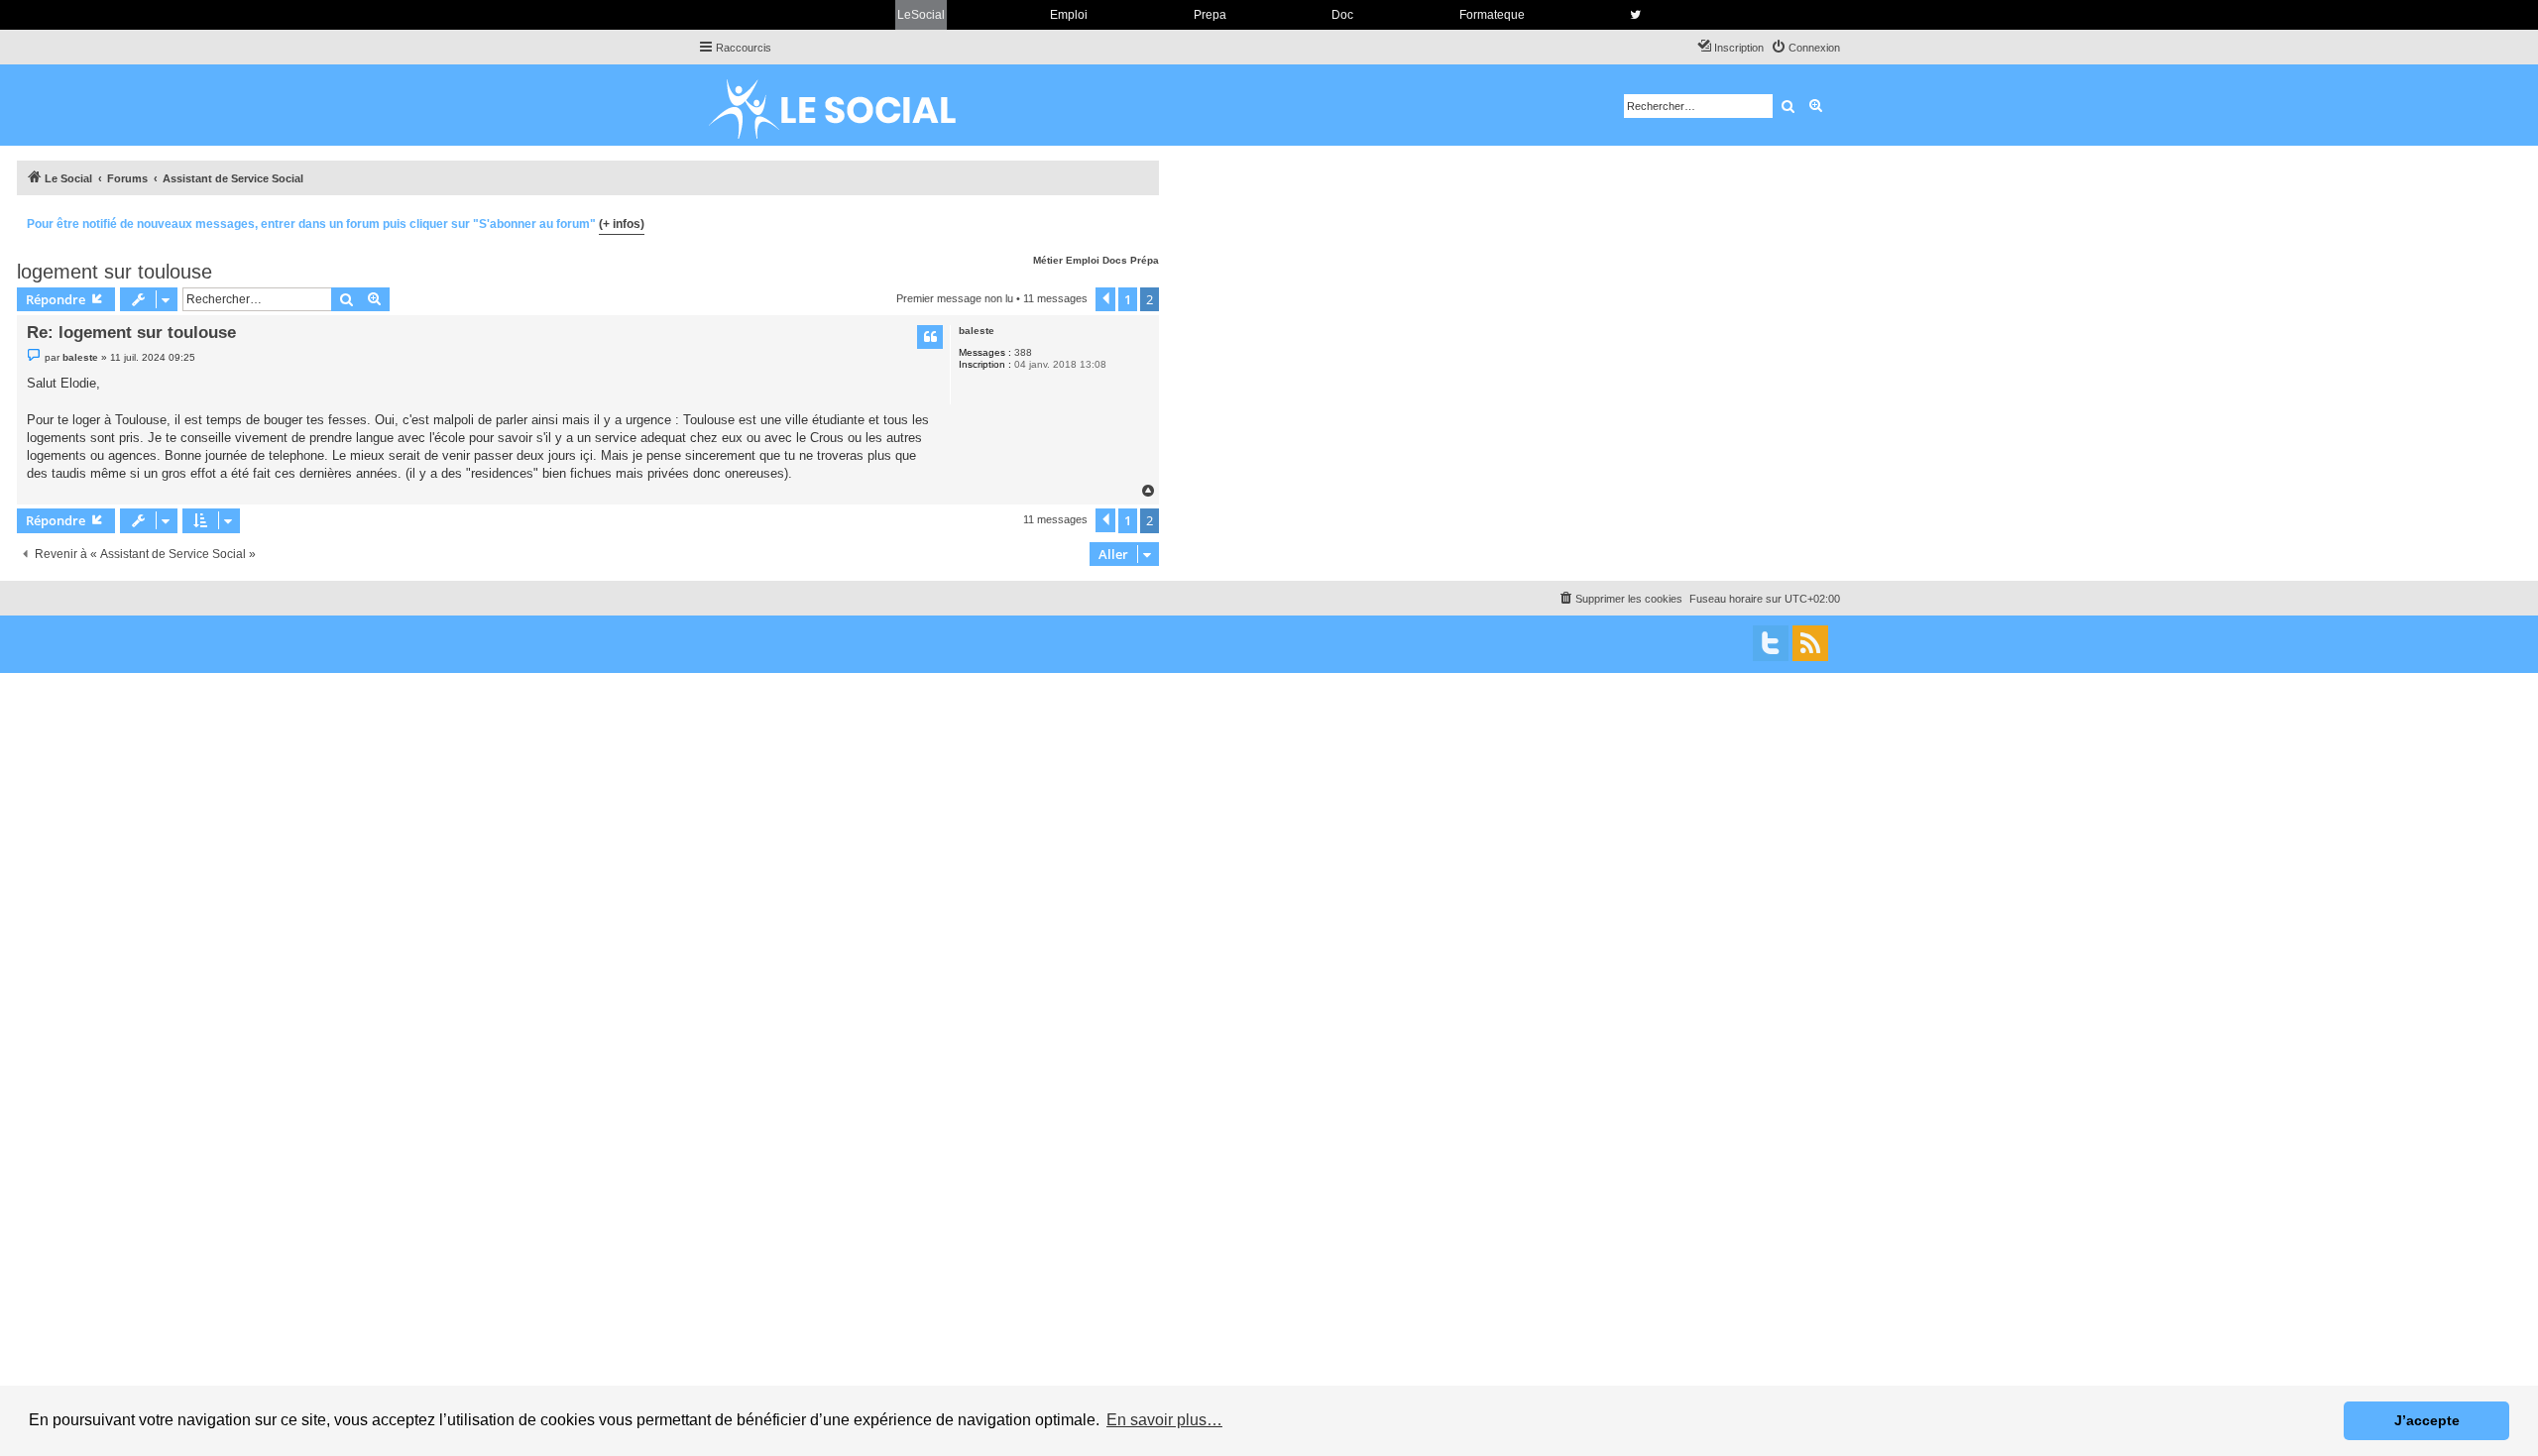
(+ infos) (622, 224)
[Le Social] (848, 105)
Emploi (1069, 15)
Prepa (1210, 15)
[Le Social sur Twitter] (1635, 15)
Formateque (1492, 15)
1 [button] (1128, 299)
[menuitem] (1805, 48)
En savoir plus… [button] (1164, 1420)
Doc (1342, 15)
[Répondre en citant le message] (930, 337)
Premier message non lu (955, 298)
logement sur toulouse (115, 272)
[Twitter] (1771, 643)
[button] (1105, 299)
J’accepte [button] (2427, 1420)
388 (1023, 352)
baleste (977, 331)
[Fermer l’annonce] (1143, 221)
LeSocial (921, 15)
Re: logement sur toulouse (131, 333)
